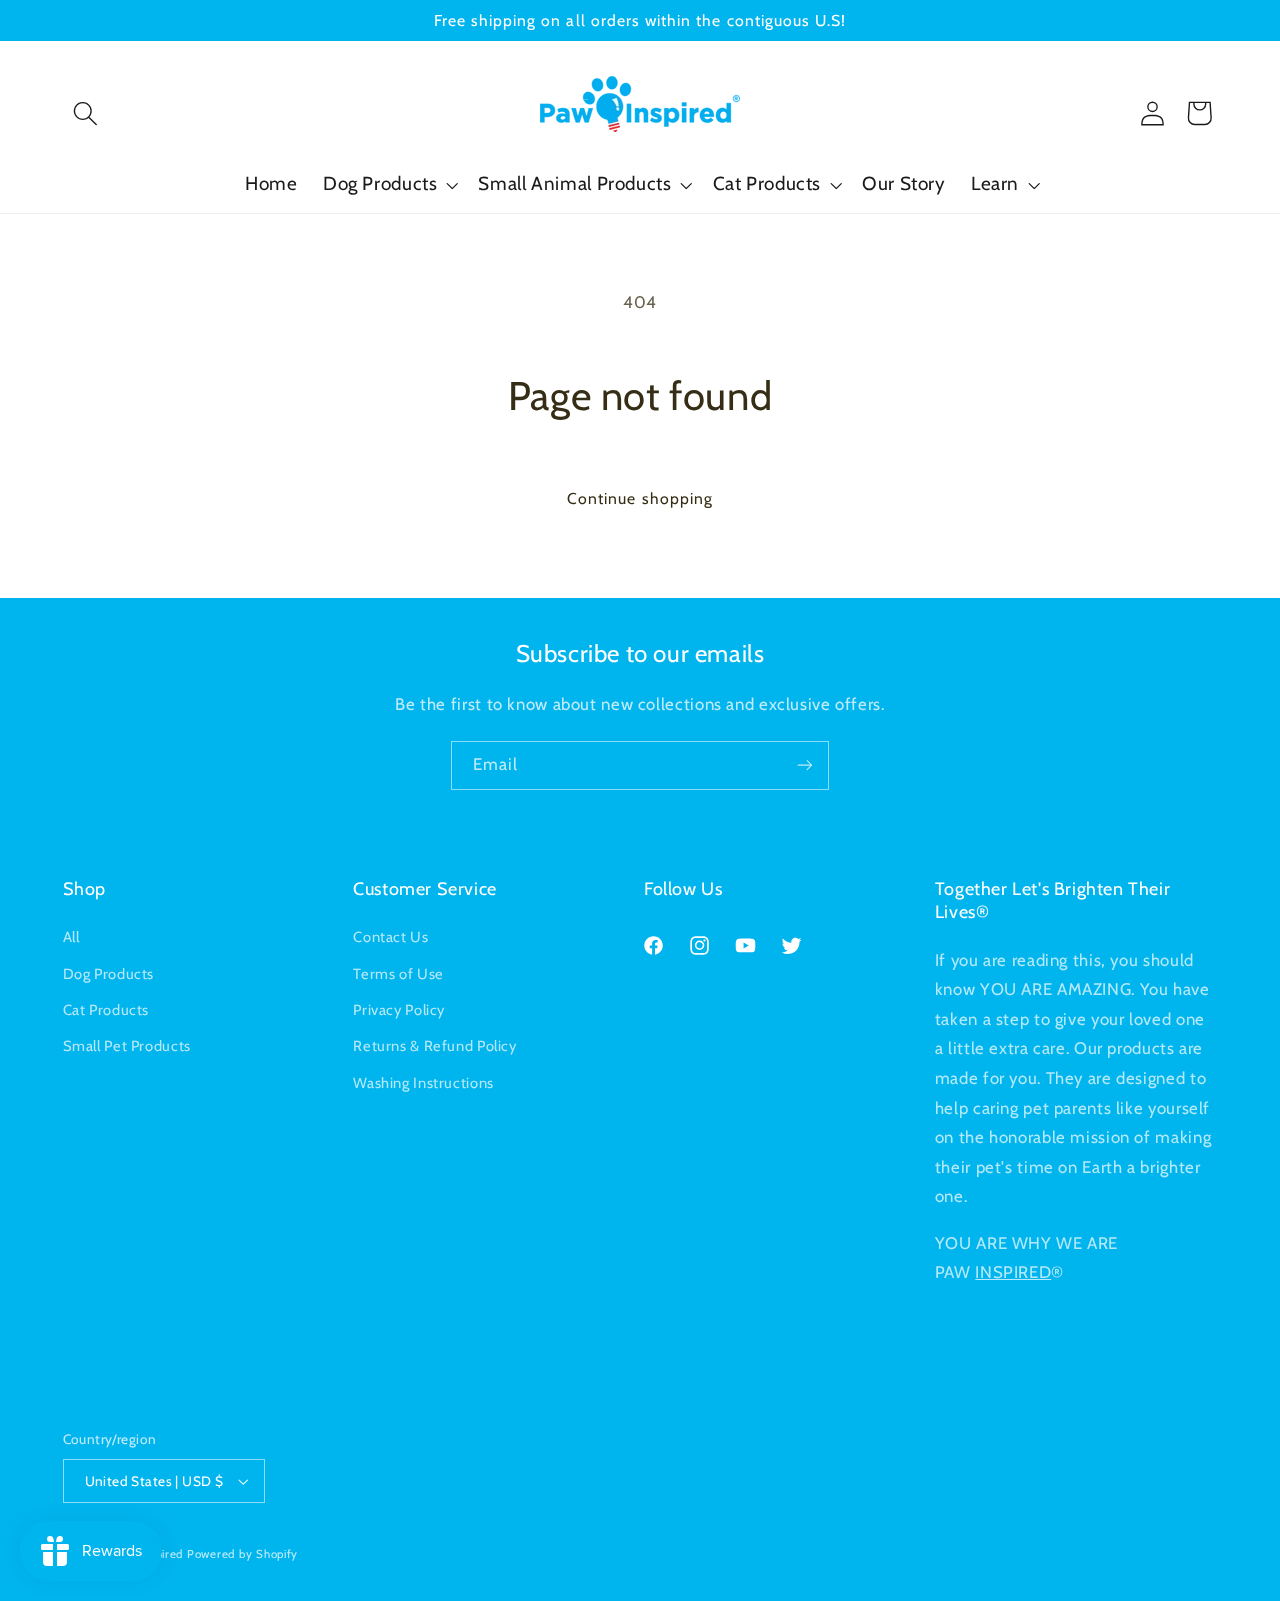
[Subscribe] (805, 765)
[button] (86, 113)
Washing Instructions (423, 1083)
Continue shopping (640, 498)
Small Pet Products (127, 1046)
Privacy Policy (399, 1010)
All (71, 937)
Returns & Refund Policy (435, 1046)
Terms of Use (398, 974)
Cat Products (106, 1010)
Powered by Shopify (242, 1554)
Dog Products (109, 974)
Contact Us (390, 937)
